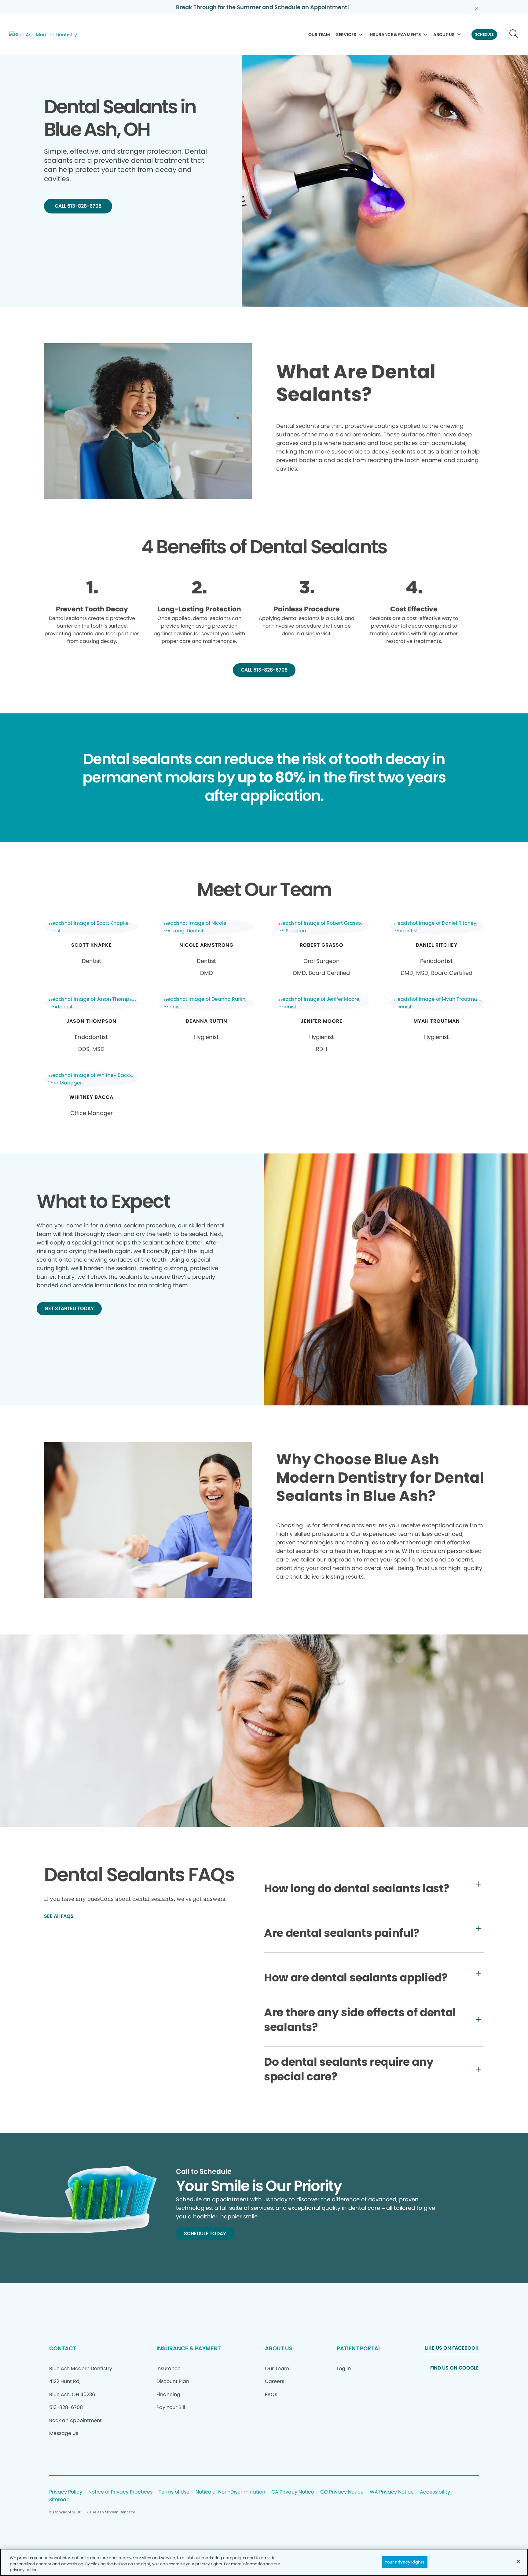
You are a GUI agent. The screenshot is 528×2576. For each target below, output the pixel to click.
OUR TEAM (319, 35)
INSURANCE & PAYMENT (189, 2348)
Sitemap (59, 2500)
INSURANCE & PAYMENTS (395, 35)
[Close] (518, 2561)
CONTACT (63, 2348)
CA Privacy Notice (293, 2492)
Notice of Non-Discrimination (230, 2492)
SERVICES (346, 35)
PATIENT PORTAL (359, 2348)
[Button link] (514, 35)
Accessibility (435, 2492)
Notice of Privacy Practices (120, 2492)
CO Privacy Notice (342, 2492)
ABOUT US (444, 35)
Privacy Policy (66, 2492)
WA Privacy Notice (392, 2492)
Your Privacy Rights (405, 2562)
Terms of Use (174, 2492)
